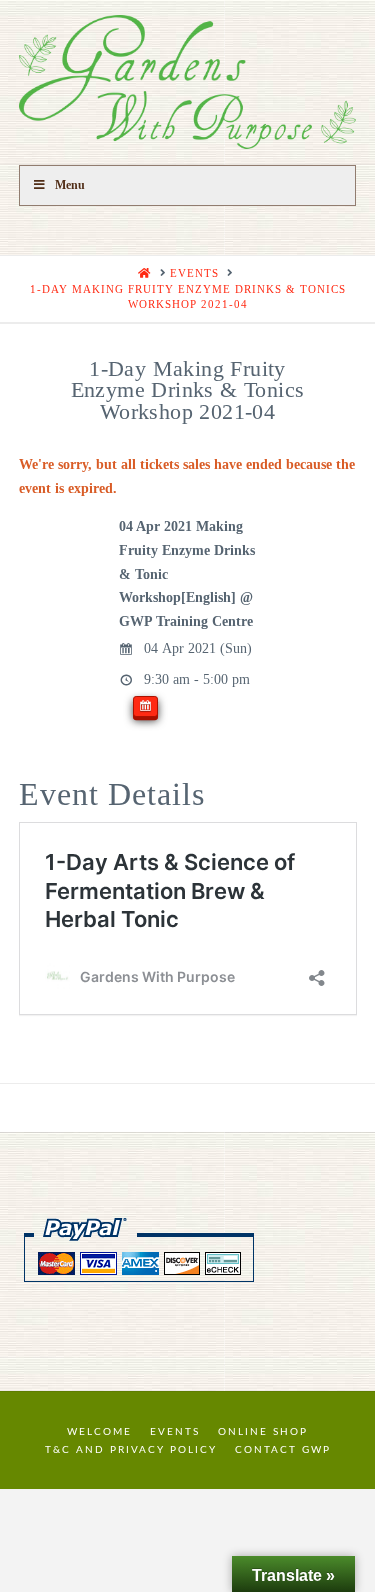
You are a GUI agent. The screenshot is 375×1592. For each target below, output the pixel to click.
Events (175, 1432)
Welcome (99, 1432)
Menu (70, 185)
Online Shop (263, 1432)
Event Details (112, 794)
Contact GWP (283, 1450)
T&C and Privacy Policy (131, 1450)
